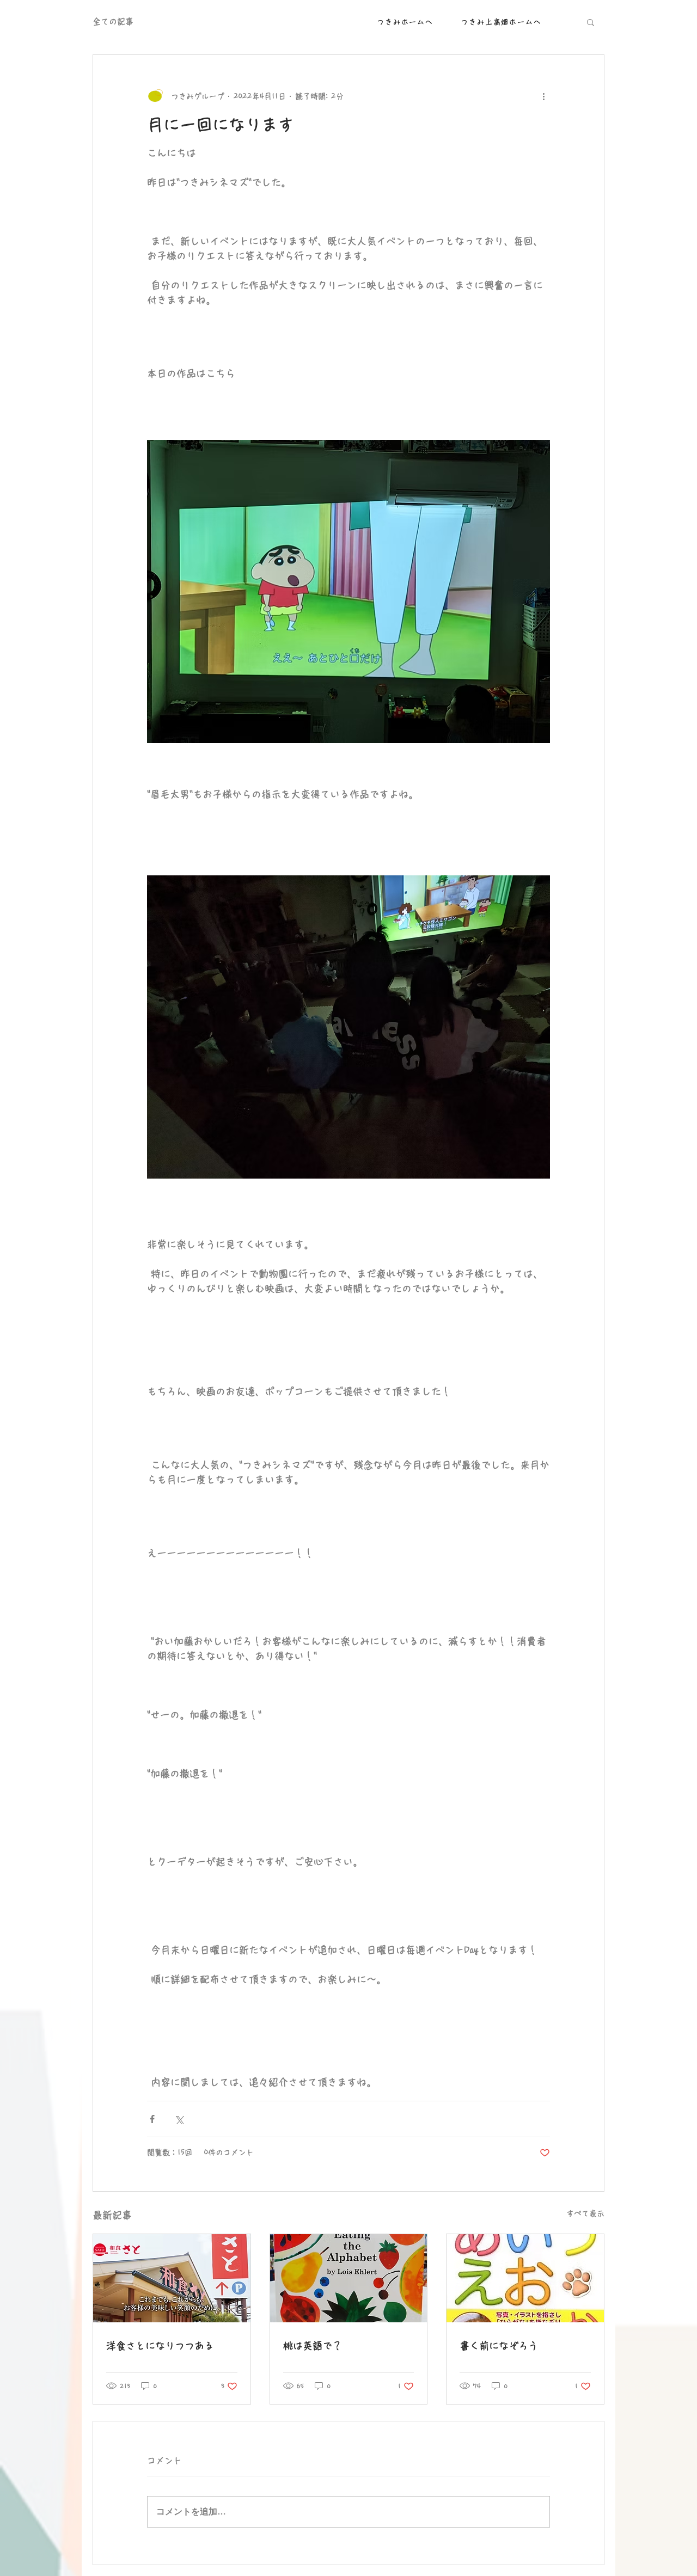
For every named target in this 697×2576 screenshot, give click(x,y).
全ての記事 (113, 22)
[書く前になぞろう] (525, 2278)
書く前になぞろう (499, 2346)
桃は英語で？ (313, 2346)
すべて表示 (585, 2213)
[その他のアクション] (543, 96)
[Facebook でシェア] (152, 2119)
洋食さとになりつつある (160, 2346)
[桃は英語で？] (349, 2278)
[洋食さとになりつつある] (172, 2278)
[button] (591, 22)
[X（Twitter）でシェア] (179, 2119)
